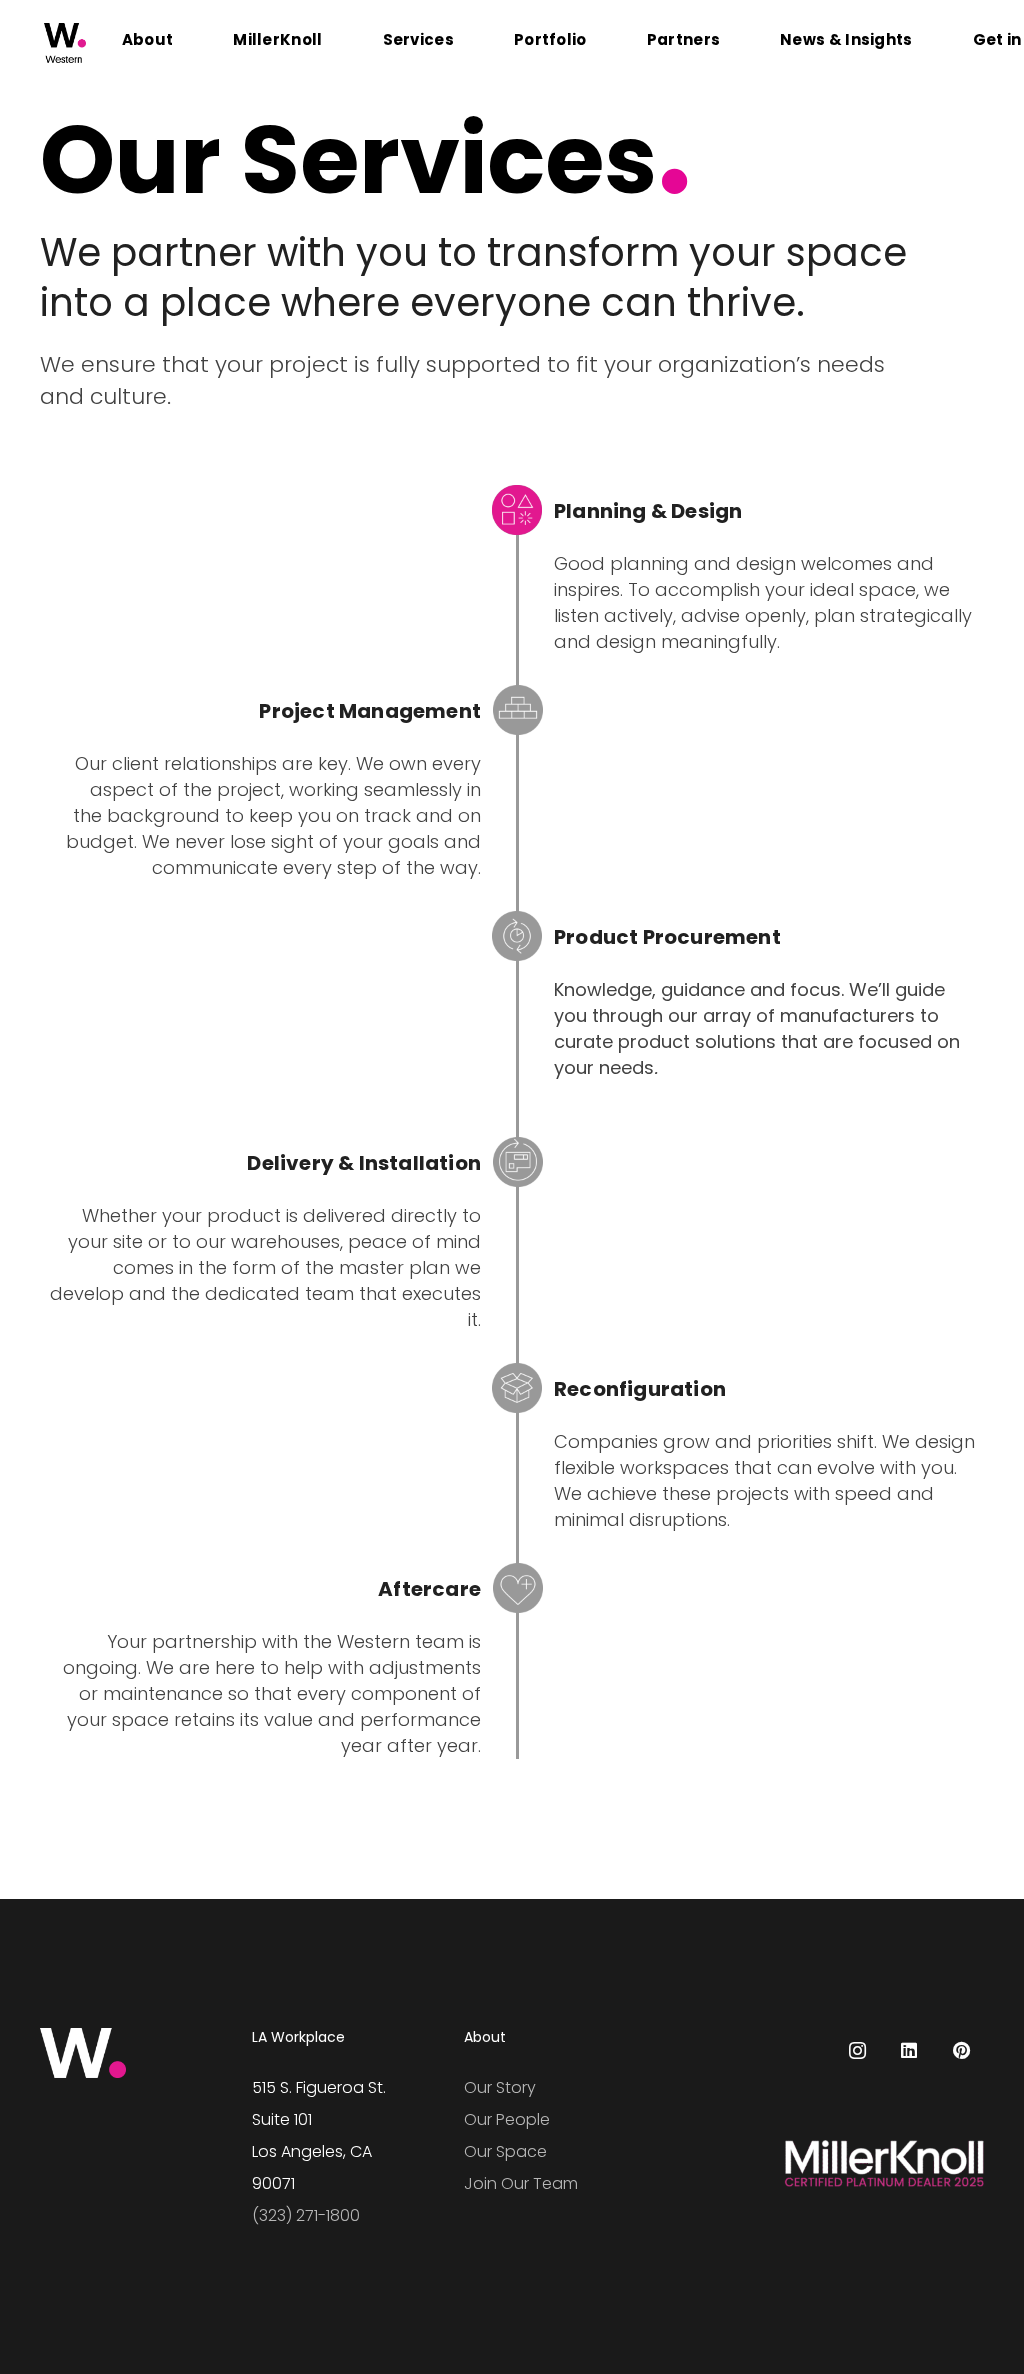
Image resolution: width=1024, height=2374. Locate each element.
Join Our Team (521, 2183)
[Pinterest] (961, 2050)
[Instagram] (857, 2050)
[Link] (65, 43)
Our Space (505, 2151)
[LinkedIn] (909, 2050)
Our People (507, 2119)
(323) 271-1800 (306, 2215)
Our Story (500, 2087)
